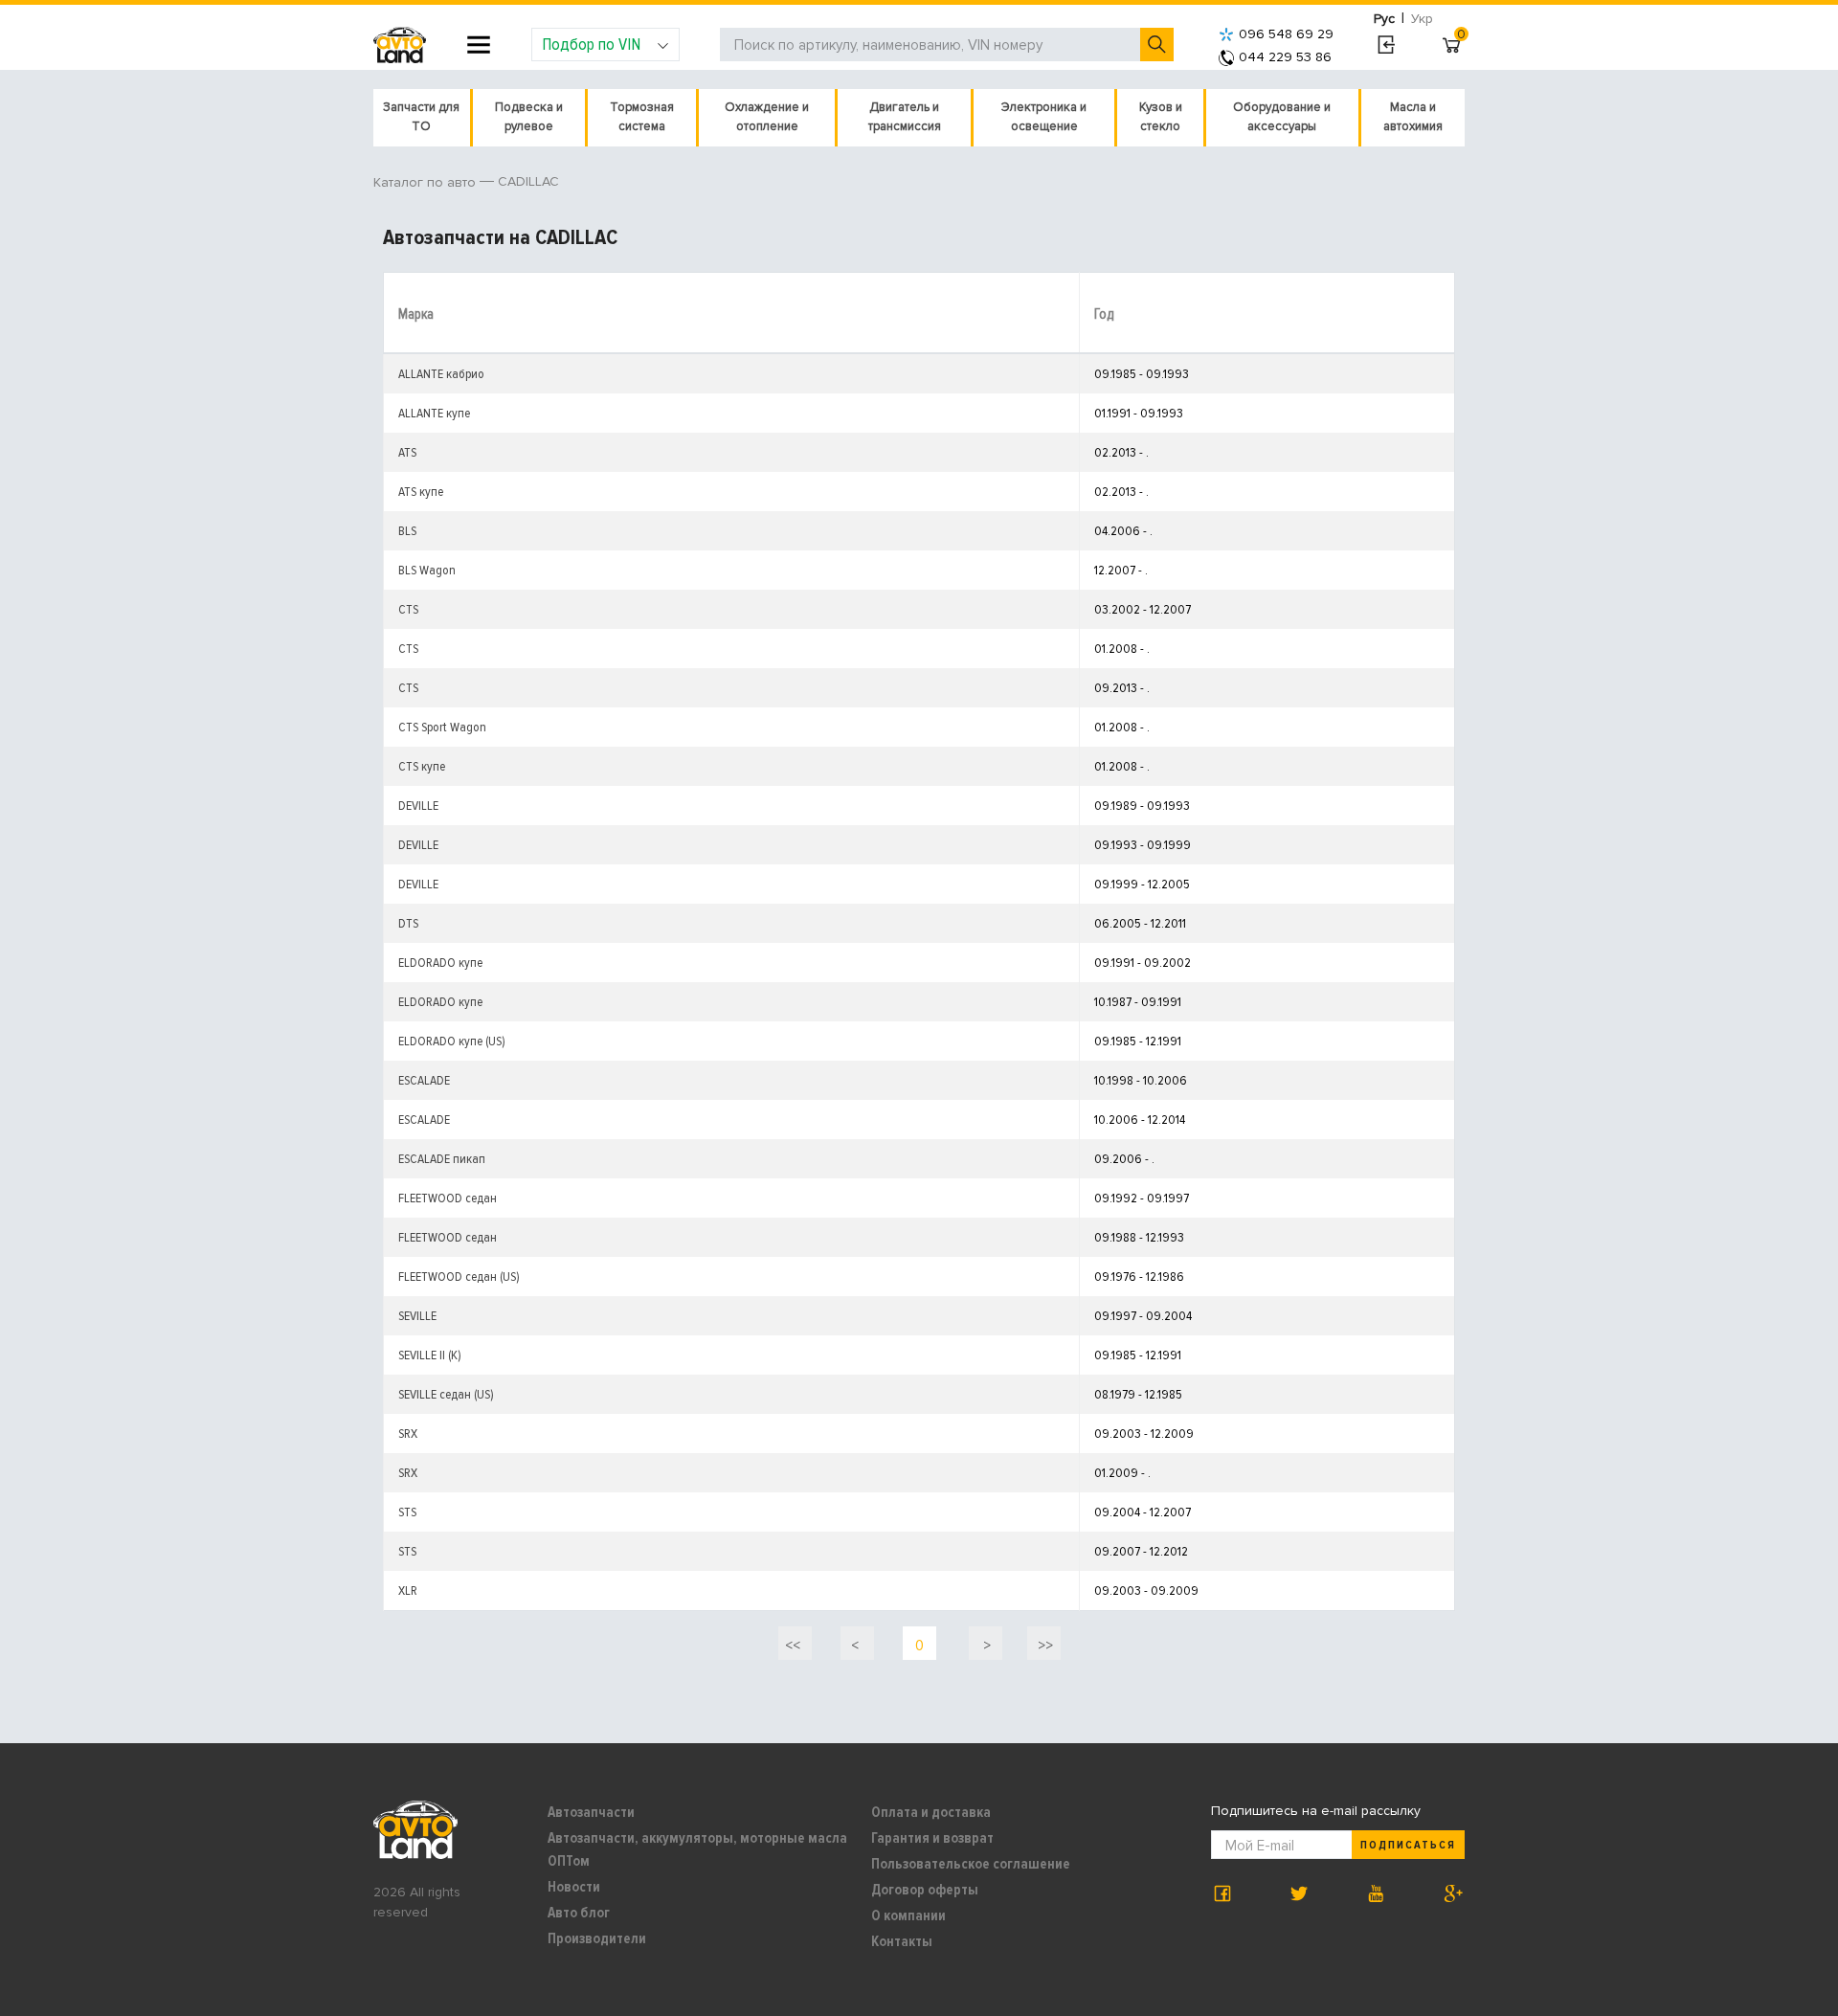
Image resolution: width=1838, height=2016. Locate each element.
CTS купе (422, 766)
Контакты (902, 1941)
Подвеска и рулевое (529, 117)
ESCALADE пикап (442, 1159)
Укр (1422, 19)
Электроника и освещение (1044, 117)
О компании (908, 1915)
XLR (408, 1590)
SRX (408, 1434)
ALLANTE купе (434, 413)
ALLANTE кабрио (441, 374)
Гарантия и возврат (932, 1838)
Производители (597, 1938)
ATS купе (421, 492)
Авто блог (579, 1913)
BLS (407, 531)
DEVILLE (418, 806)
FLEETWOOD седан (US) (459, 1277)
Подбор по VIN (591, 44)
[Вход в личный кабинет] (1386, 45)
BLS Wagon (427, 570)
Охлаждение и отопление (767, 117)
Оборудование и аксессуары (1282, 117)
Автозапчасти (591, 1812)
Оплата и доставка (931, 1812)
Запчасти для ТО (421, 117)
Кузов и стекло (1161, 117)
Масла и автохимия (1413, 117)
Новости (574, 1887)
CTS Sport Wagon (442, 727)
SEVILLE (417, 1316)
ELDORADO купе (440, 963)
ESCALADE (424, 1080)
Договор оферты (925, 1890)
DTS (408, 923)
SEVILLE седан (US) (446, 1394)
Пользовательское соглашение (971, 1864)
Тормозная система (642, 117)
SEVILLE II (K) (430, 1355)
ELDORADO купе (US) (452, 1041)
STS (407, 1512)
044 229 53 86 (1285, 57)
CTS (408, 609)
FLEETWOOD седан (448, 1198)
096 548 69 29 (1286, 34)
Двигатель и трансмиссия (905, 117)
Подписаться (1408, 1845)
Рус (1384, 19)
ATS (407, 452)
